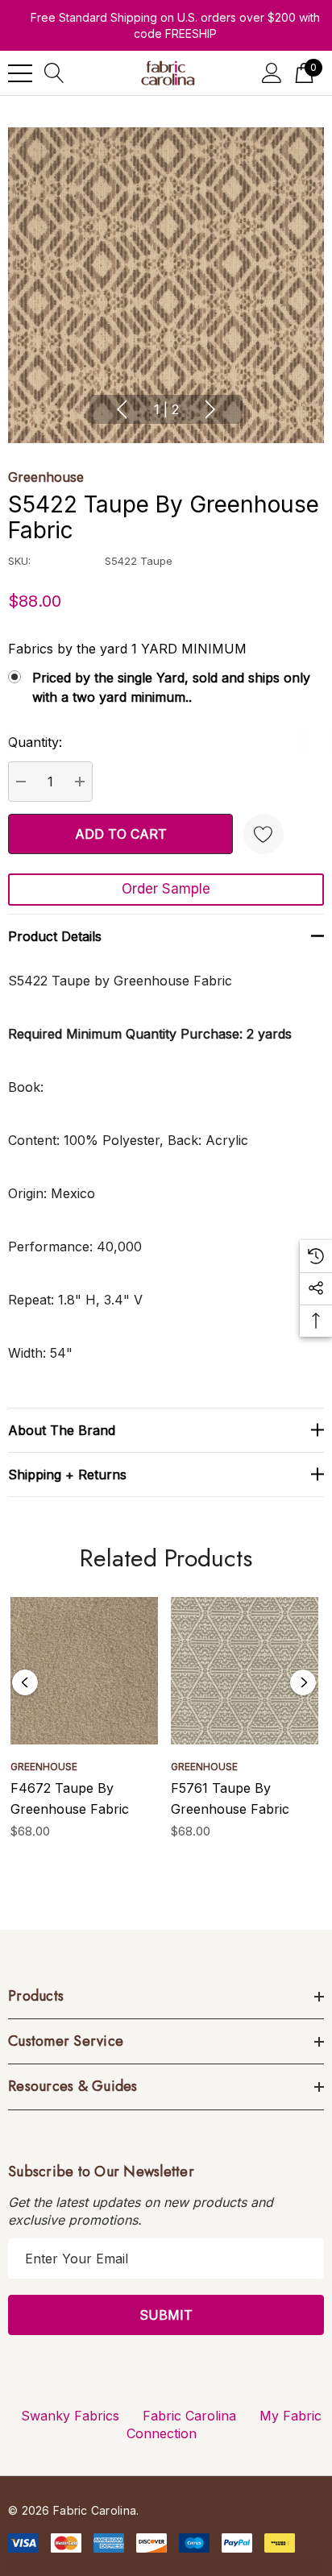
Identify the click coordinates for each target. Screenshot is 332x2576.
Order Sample (166, 889)
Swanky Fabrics (70, 2416)
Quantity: (35, 742)
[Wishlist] (264, 834)
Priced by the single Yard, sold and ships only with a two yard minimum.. (171, 687)
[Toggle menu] (20, 73)
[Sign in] (272, 73)
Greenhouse (46, 477)
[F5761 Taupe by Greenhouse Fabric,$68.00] (245, 1671)
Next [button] (210, 409)
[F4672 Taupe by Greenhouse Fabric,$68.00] (84, 1671)
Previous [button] (122, 409)
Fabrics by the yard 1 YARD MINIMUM (127, 649)
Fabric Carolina (189, 2416)
